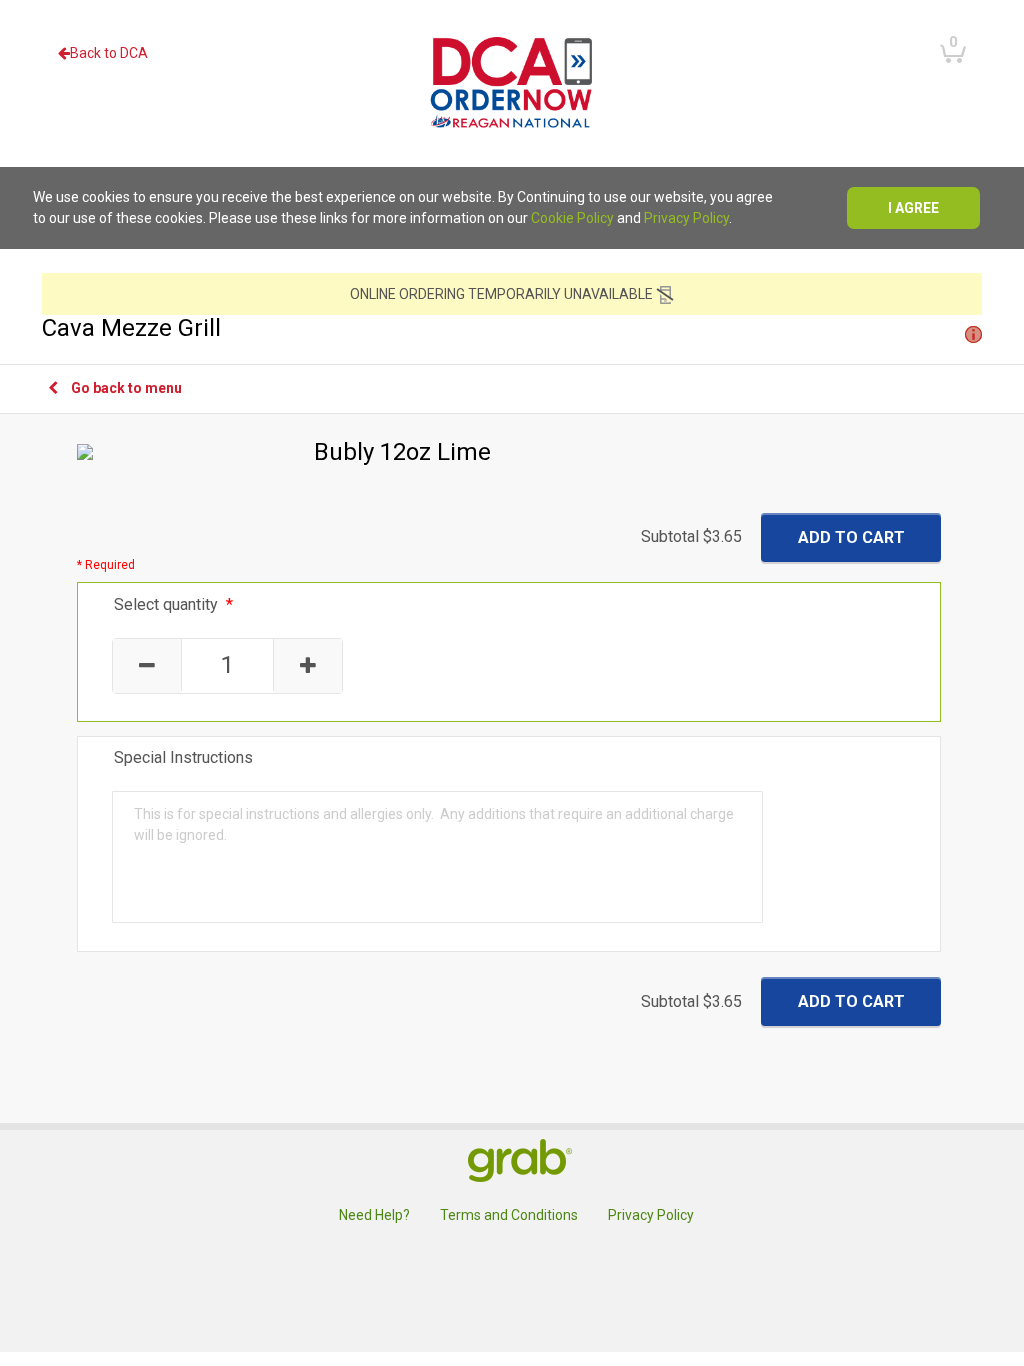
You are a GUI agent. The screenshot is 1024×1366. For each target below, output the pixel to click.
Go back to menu (126, 388)
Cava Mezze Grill (131, 328)
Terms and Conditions (509, 1215)
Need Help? (374, 1215)
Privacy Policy (686, 218)
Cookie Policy (572, 218)
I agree (913, 208)
